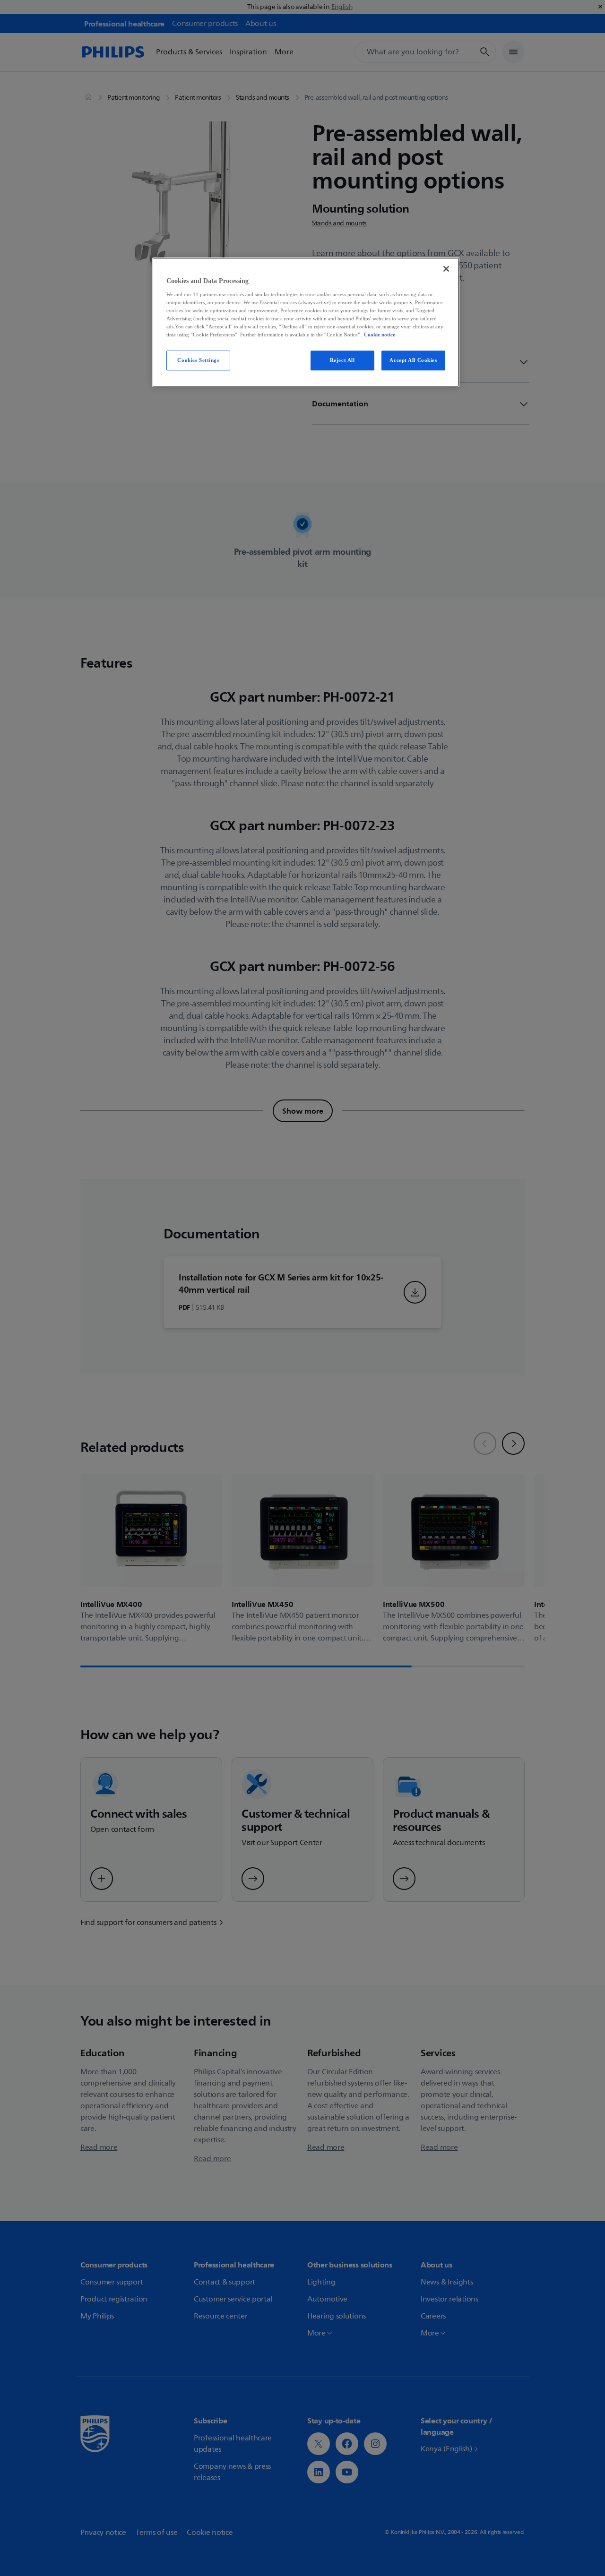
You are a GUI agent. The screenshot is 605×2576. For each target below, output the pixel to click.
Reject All (342, 360)
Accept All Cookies (413, 360)
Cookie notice (380, 335)
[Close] (446, 269)
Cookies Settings (198, 360)
